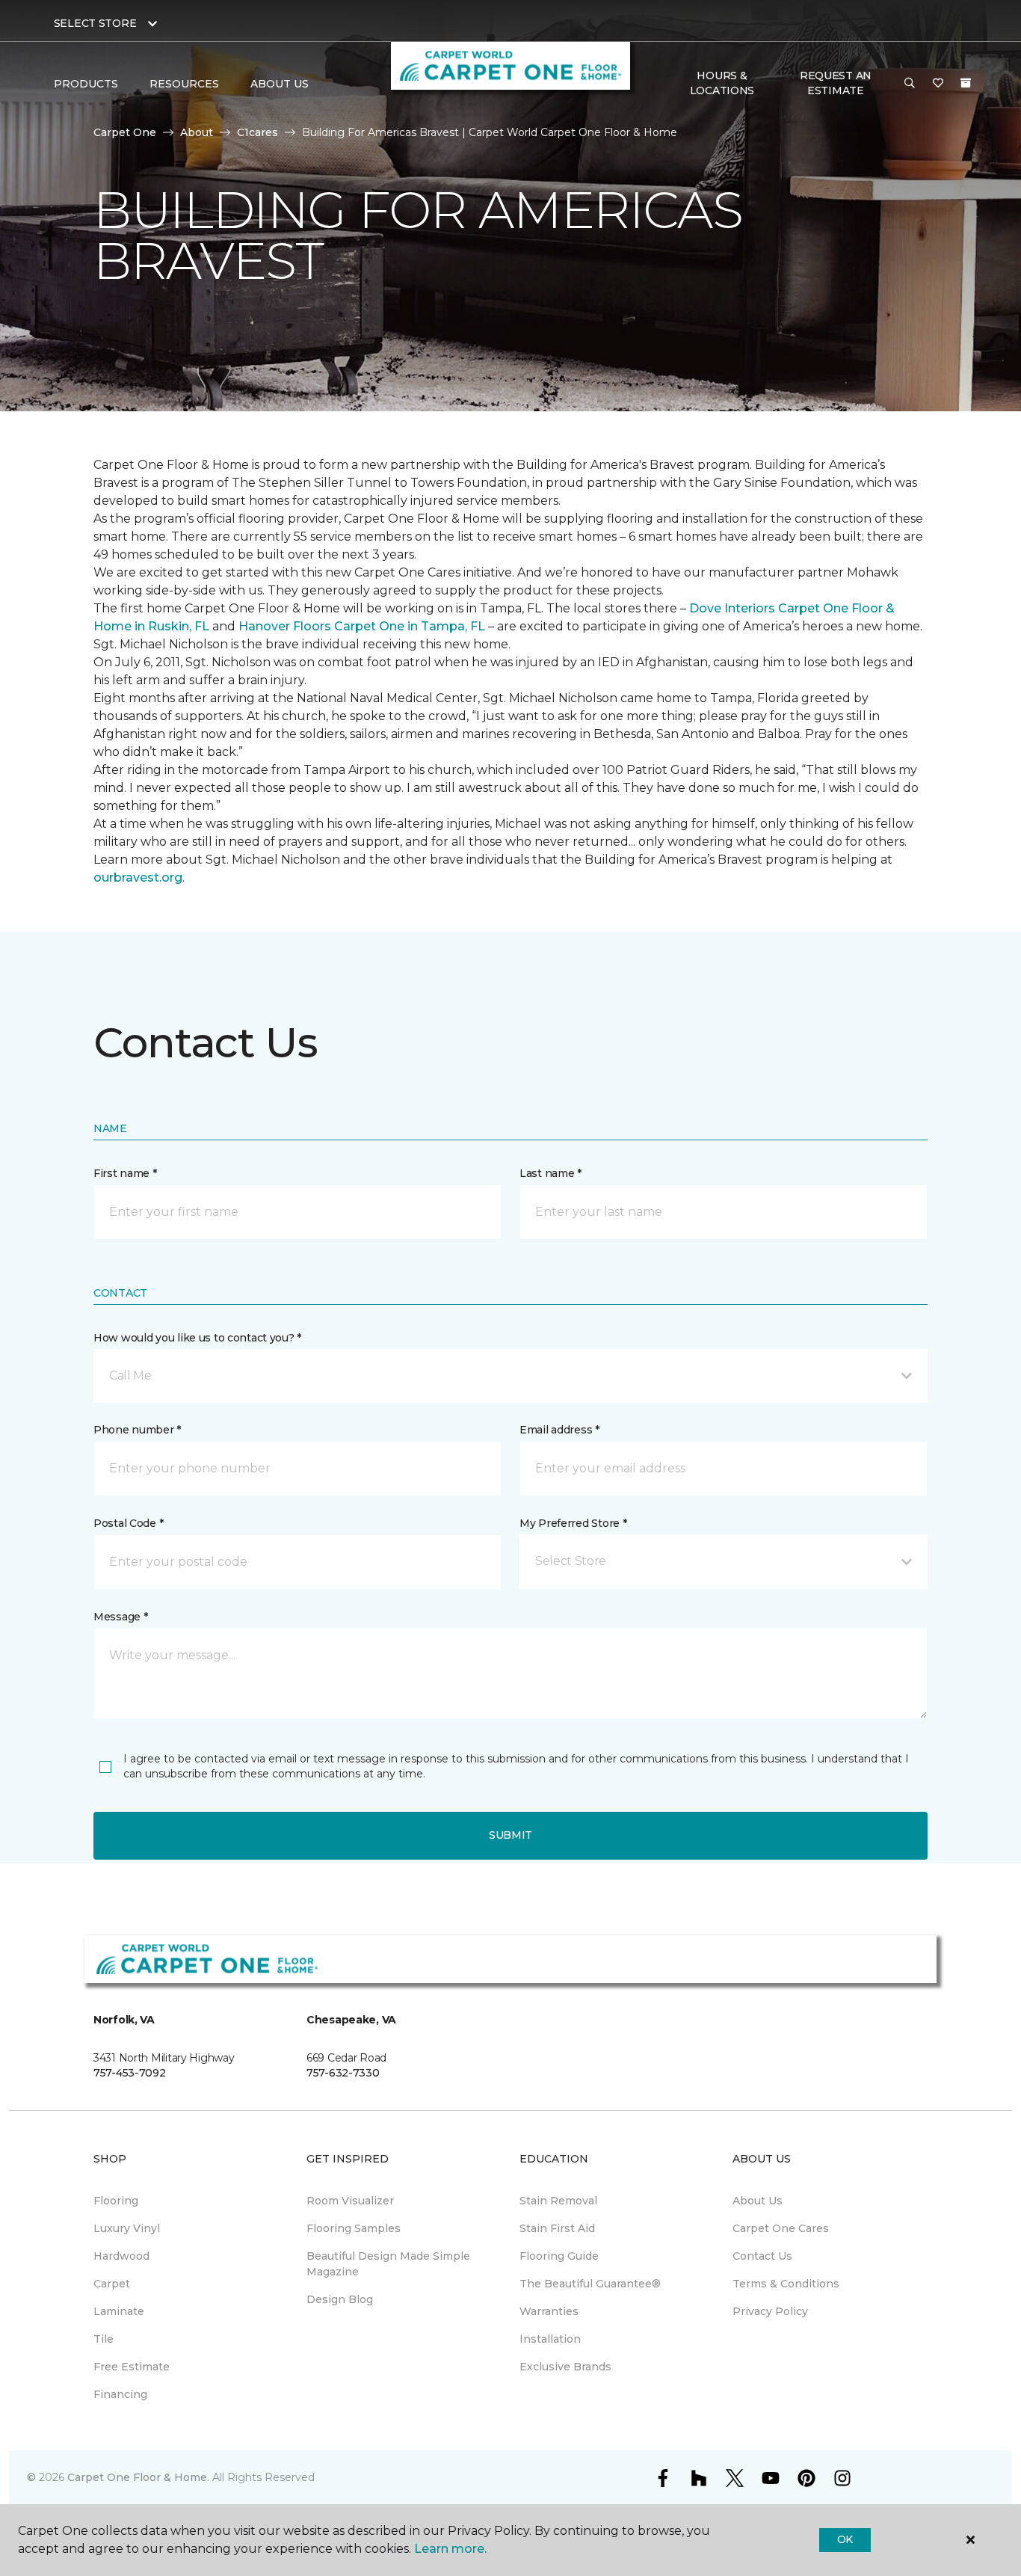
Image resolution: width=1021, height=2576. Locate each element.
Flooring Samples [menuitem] (354, 2228)
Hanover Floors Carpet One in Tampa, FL (362, 626)
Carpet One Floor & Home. (138, 2477)
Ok (845, 2539)
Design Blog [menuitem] (340, 2299)
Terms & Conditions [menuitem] (786, 2284)
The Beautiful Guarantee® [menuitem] (590, 2284)
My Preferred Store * (573, 1523)
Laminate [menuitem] (119, 2311)
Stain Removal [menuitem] (558, 2201)
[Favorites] (938, 84)
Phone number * (137, 1430)
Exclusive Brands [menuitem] (565, 2367)
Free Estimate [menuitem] (132, 2367)
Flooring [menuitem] (116, 2201)
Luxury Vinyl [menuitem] (127, 2228)
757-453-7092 (130, 2073)
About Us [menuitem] (758, 2201)
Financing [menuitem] (120, 2394)
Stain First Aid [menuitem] (557, 2228)
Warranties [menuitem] (549, 2311)
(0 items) (966, 83)
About (197, 132)
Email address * (559, 1430)
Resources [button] (184, 84)
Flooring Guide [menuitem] (559, 2256)
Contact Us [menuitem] (762, 2256)
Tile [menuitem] (104, 2339)
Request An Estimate (836, 83)
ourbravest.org (138, 877)
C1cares (257, 132)
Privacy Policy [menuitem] (770, 2311)
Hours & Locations (722, 83)
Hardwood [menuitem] (121, 2256)
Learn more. (450, 2549)
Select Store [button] (95, 23)
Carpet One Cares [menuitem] (781, 2228)
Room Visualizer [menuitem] (350, 2201)
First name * (125, 1173)
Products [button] (86, 84)
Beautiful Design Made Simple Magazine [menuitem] (388, 2264)
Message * (120, 1617)
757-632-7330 (343, 2073)
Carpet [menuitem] (112, 2284)
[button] (910, 84)
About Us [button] (280, 84)
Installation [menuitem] (550, 2339)
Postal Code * (128, 1523)
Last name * (550, 1173)
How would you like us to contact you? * (197, 1338)
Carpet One (125, 132)
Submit (510, 1835)
